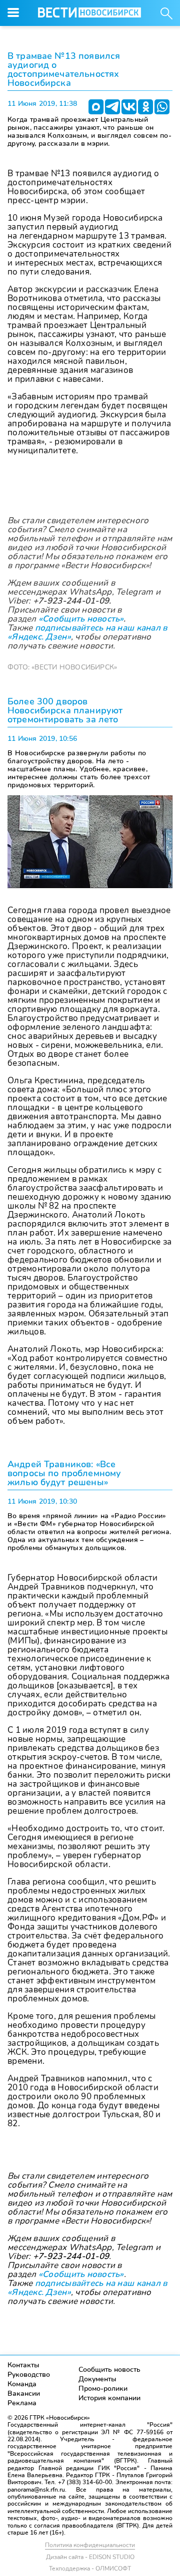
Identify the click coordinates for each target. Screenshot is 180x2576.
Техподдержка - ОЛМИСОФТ (90, 2569)
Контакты (23, 2365)
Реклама (22, 2403)
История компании (109, 2398)
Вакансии (24, 2394)
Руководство (29, 2375)
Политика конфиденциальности (90, 2545)
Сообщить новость (109, 2370)
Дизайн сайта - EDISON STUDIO (90, 2557)
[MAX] (96, 107)
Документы (97, 2379)
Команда (22, 2384)
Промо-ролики (103, 2389)
